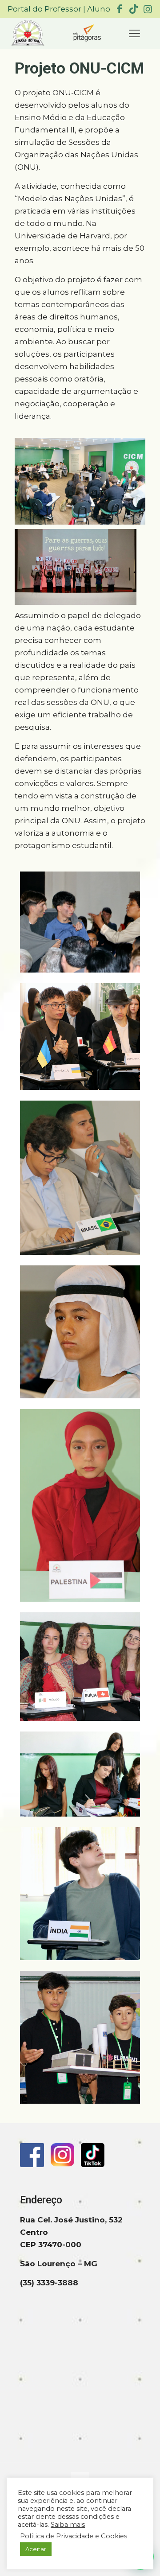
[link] (28, 33)
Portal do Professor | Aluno (59, 9)
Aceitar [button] (36, 2549)
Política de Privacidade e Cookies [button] (74, 2536)
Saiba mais (68, 2525)
